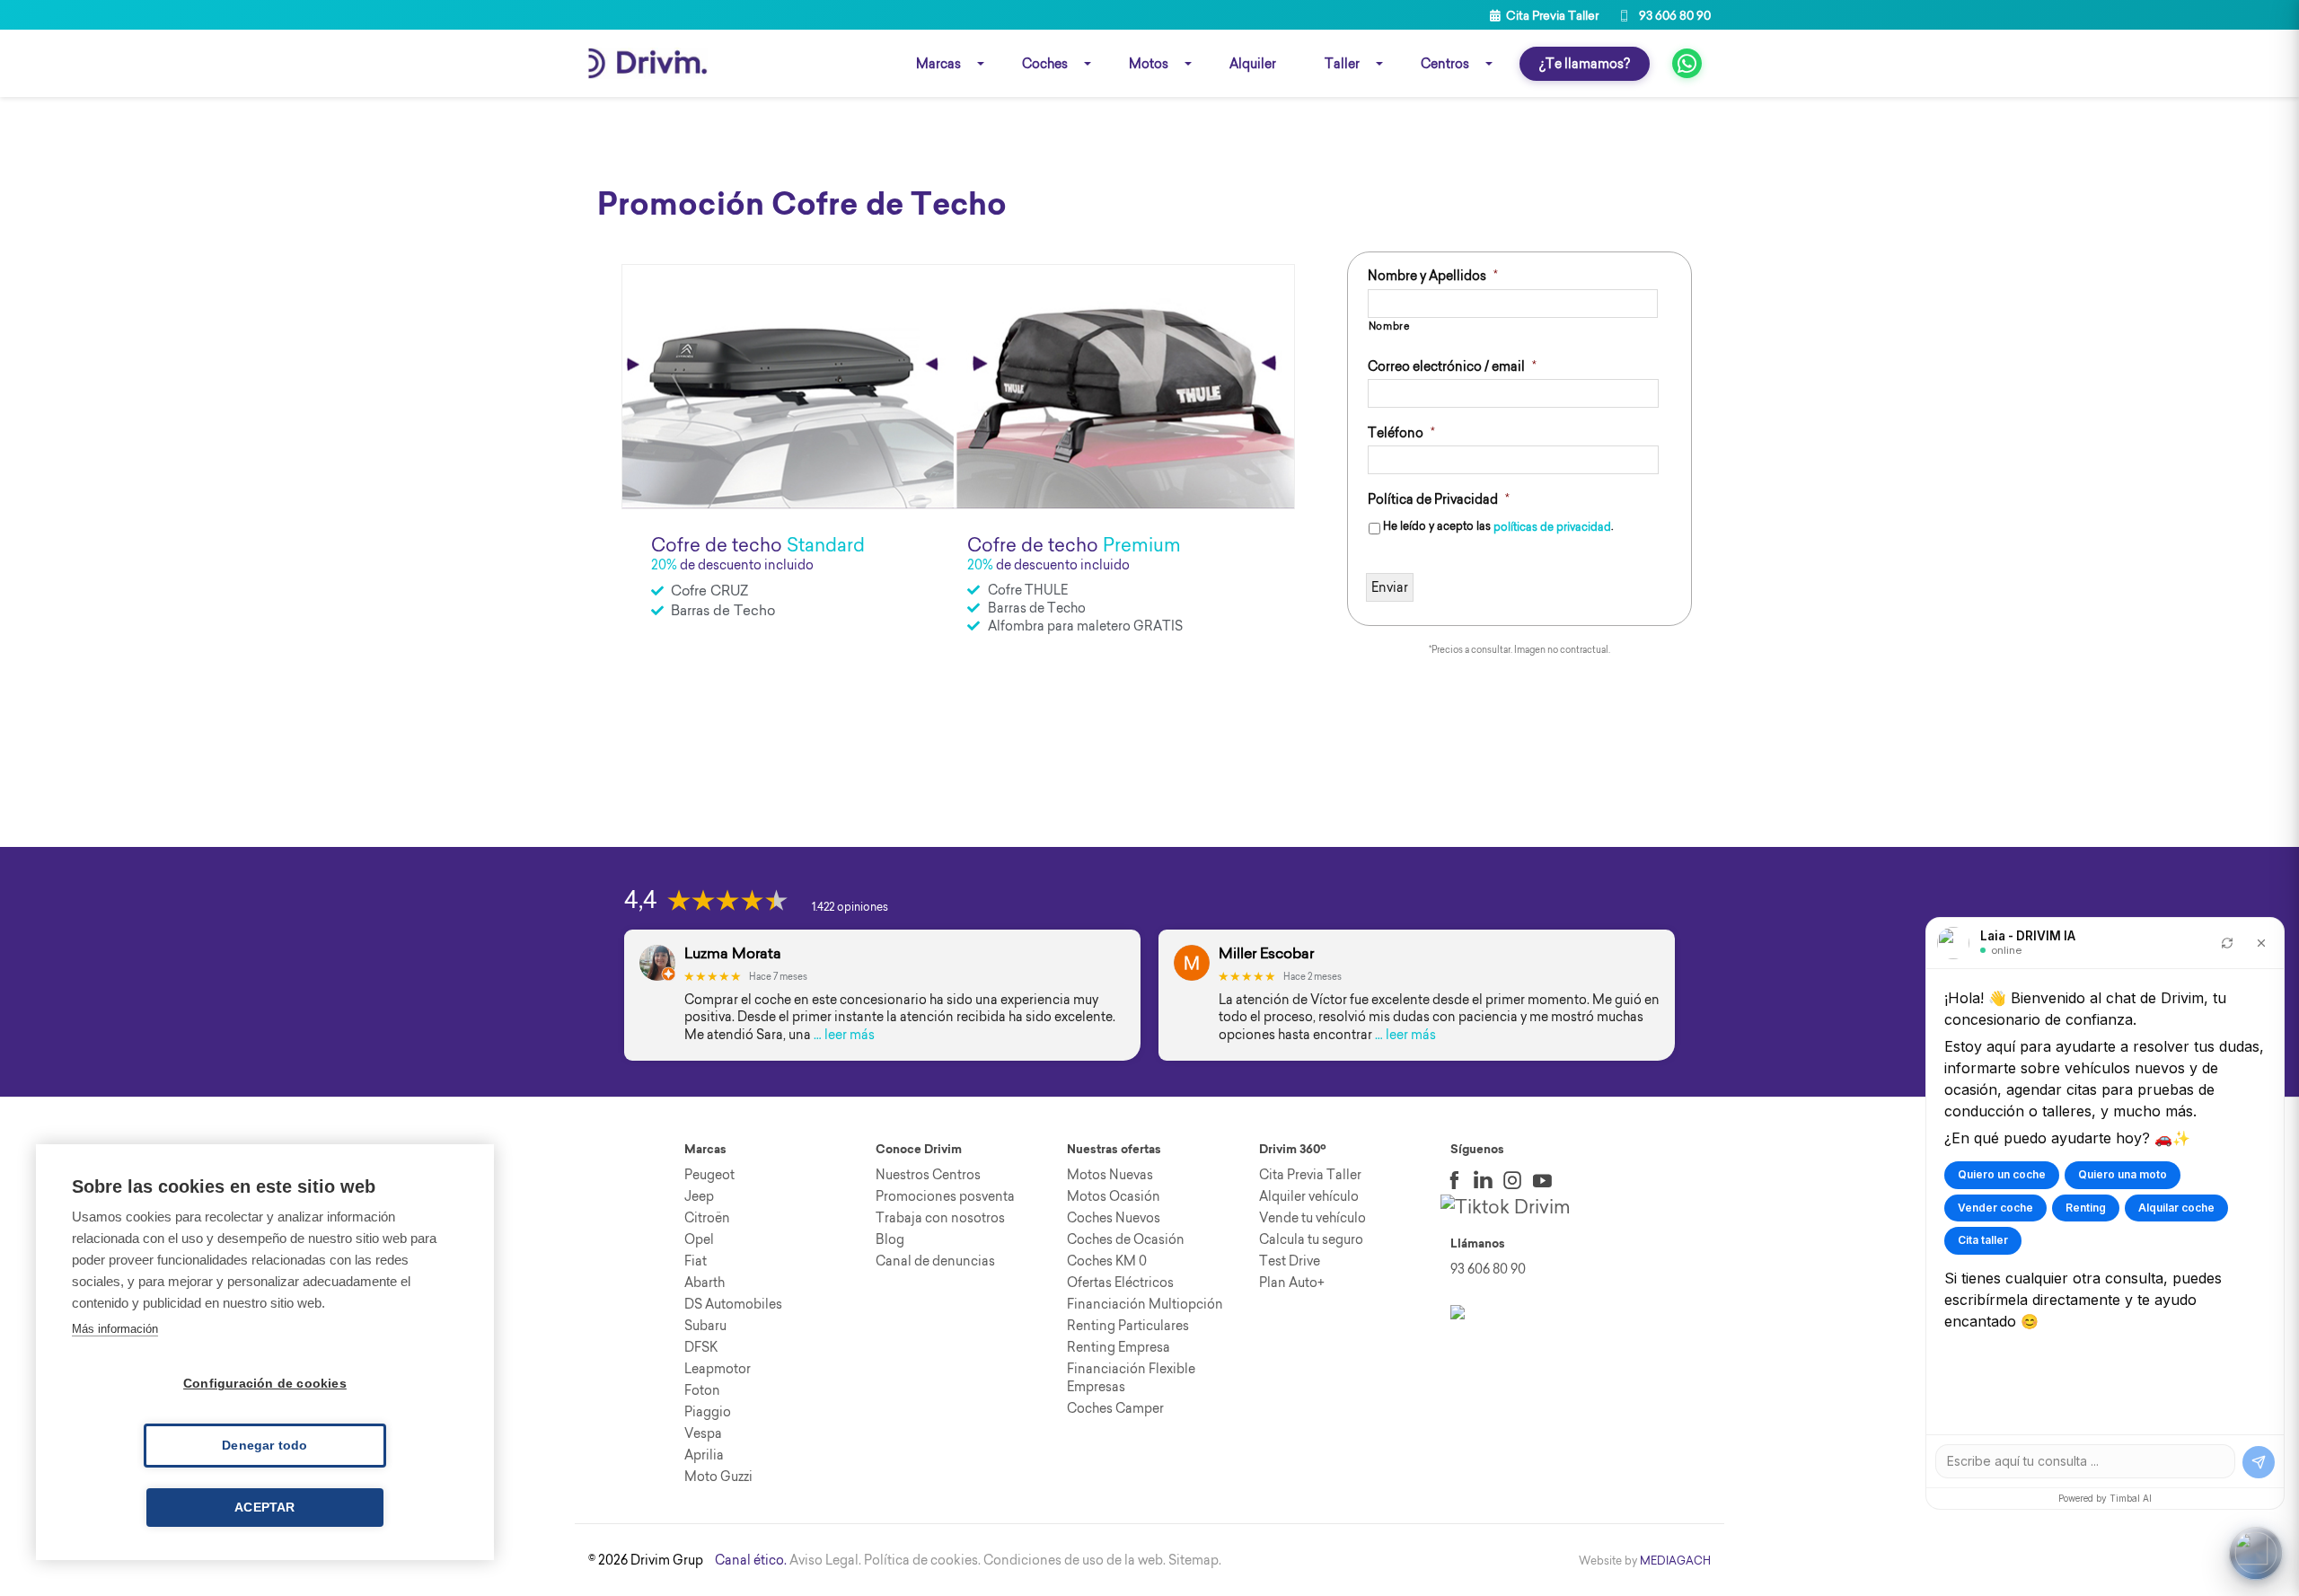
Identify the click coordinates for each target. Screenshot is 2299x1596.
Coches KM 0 (1107, 1261)
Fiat (696, 1261)
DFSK (701, 1347)
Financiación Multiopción (1145, 1304)
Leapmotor (718, 1369)
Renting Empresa (1119, 1347)
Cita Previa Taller (1551, 15)
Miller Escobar (1266, 953)
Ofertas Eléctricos (1120, 1283)
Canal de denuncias (935, 1261)
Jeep (699, 1196)
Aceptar (264, 1508)
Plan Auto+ (1292, 1283)
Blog (890, 1239)
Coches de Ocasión (1126, 1239)
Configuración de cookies (265, 1384)
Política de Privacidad (1439, 499)
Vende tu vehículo (1312, 1218)
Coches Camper (1115, 1408)
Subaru (705, 1326)
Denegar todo (264, 1446)
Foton (702, 1390)
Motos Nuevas (1110, 1175)
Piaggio (708, 1412)
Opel (699, 1239)
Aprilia (704, 1455)
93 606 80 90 (1674, 15)
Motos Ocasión (1114, 1196)
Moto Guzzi (718, 1477)
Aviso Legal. (825, 1560)
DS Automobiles (733, 1304)
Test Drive (1290, 1261)
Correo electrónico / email (1452, 366)
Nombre (1390, 326)
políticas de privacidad (1552, 527)
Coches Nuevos (1114, 1218)
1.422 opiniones (850, 907)
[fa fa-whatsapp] (1687, 63)
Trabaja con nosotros (940, 1218)
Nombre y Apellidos (1433, 276)
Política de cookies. (922, 1560)
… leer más (844, 1035)
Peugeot (709, 1175)
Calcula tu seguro (1311, 1239)
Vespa (703, 1433)
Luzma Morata (733, 953)
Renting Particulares (1128, 1326)
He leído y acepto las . (1498, 527)
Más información (115, 1329)
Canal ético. (751, 1560)
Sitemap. (1195, 1560)
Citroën (707, 1218)
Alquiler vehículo (1309, 1196)
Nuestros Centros (928, 1175)
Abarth (705, 1283)
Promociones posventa (945, 1196)
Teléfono (1401, 433)
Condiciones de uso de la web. (1075, 1560)
